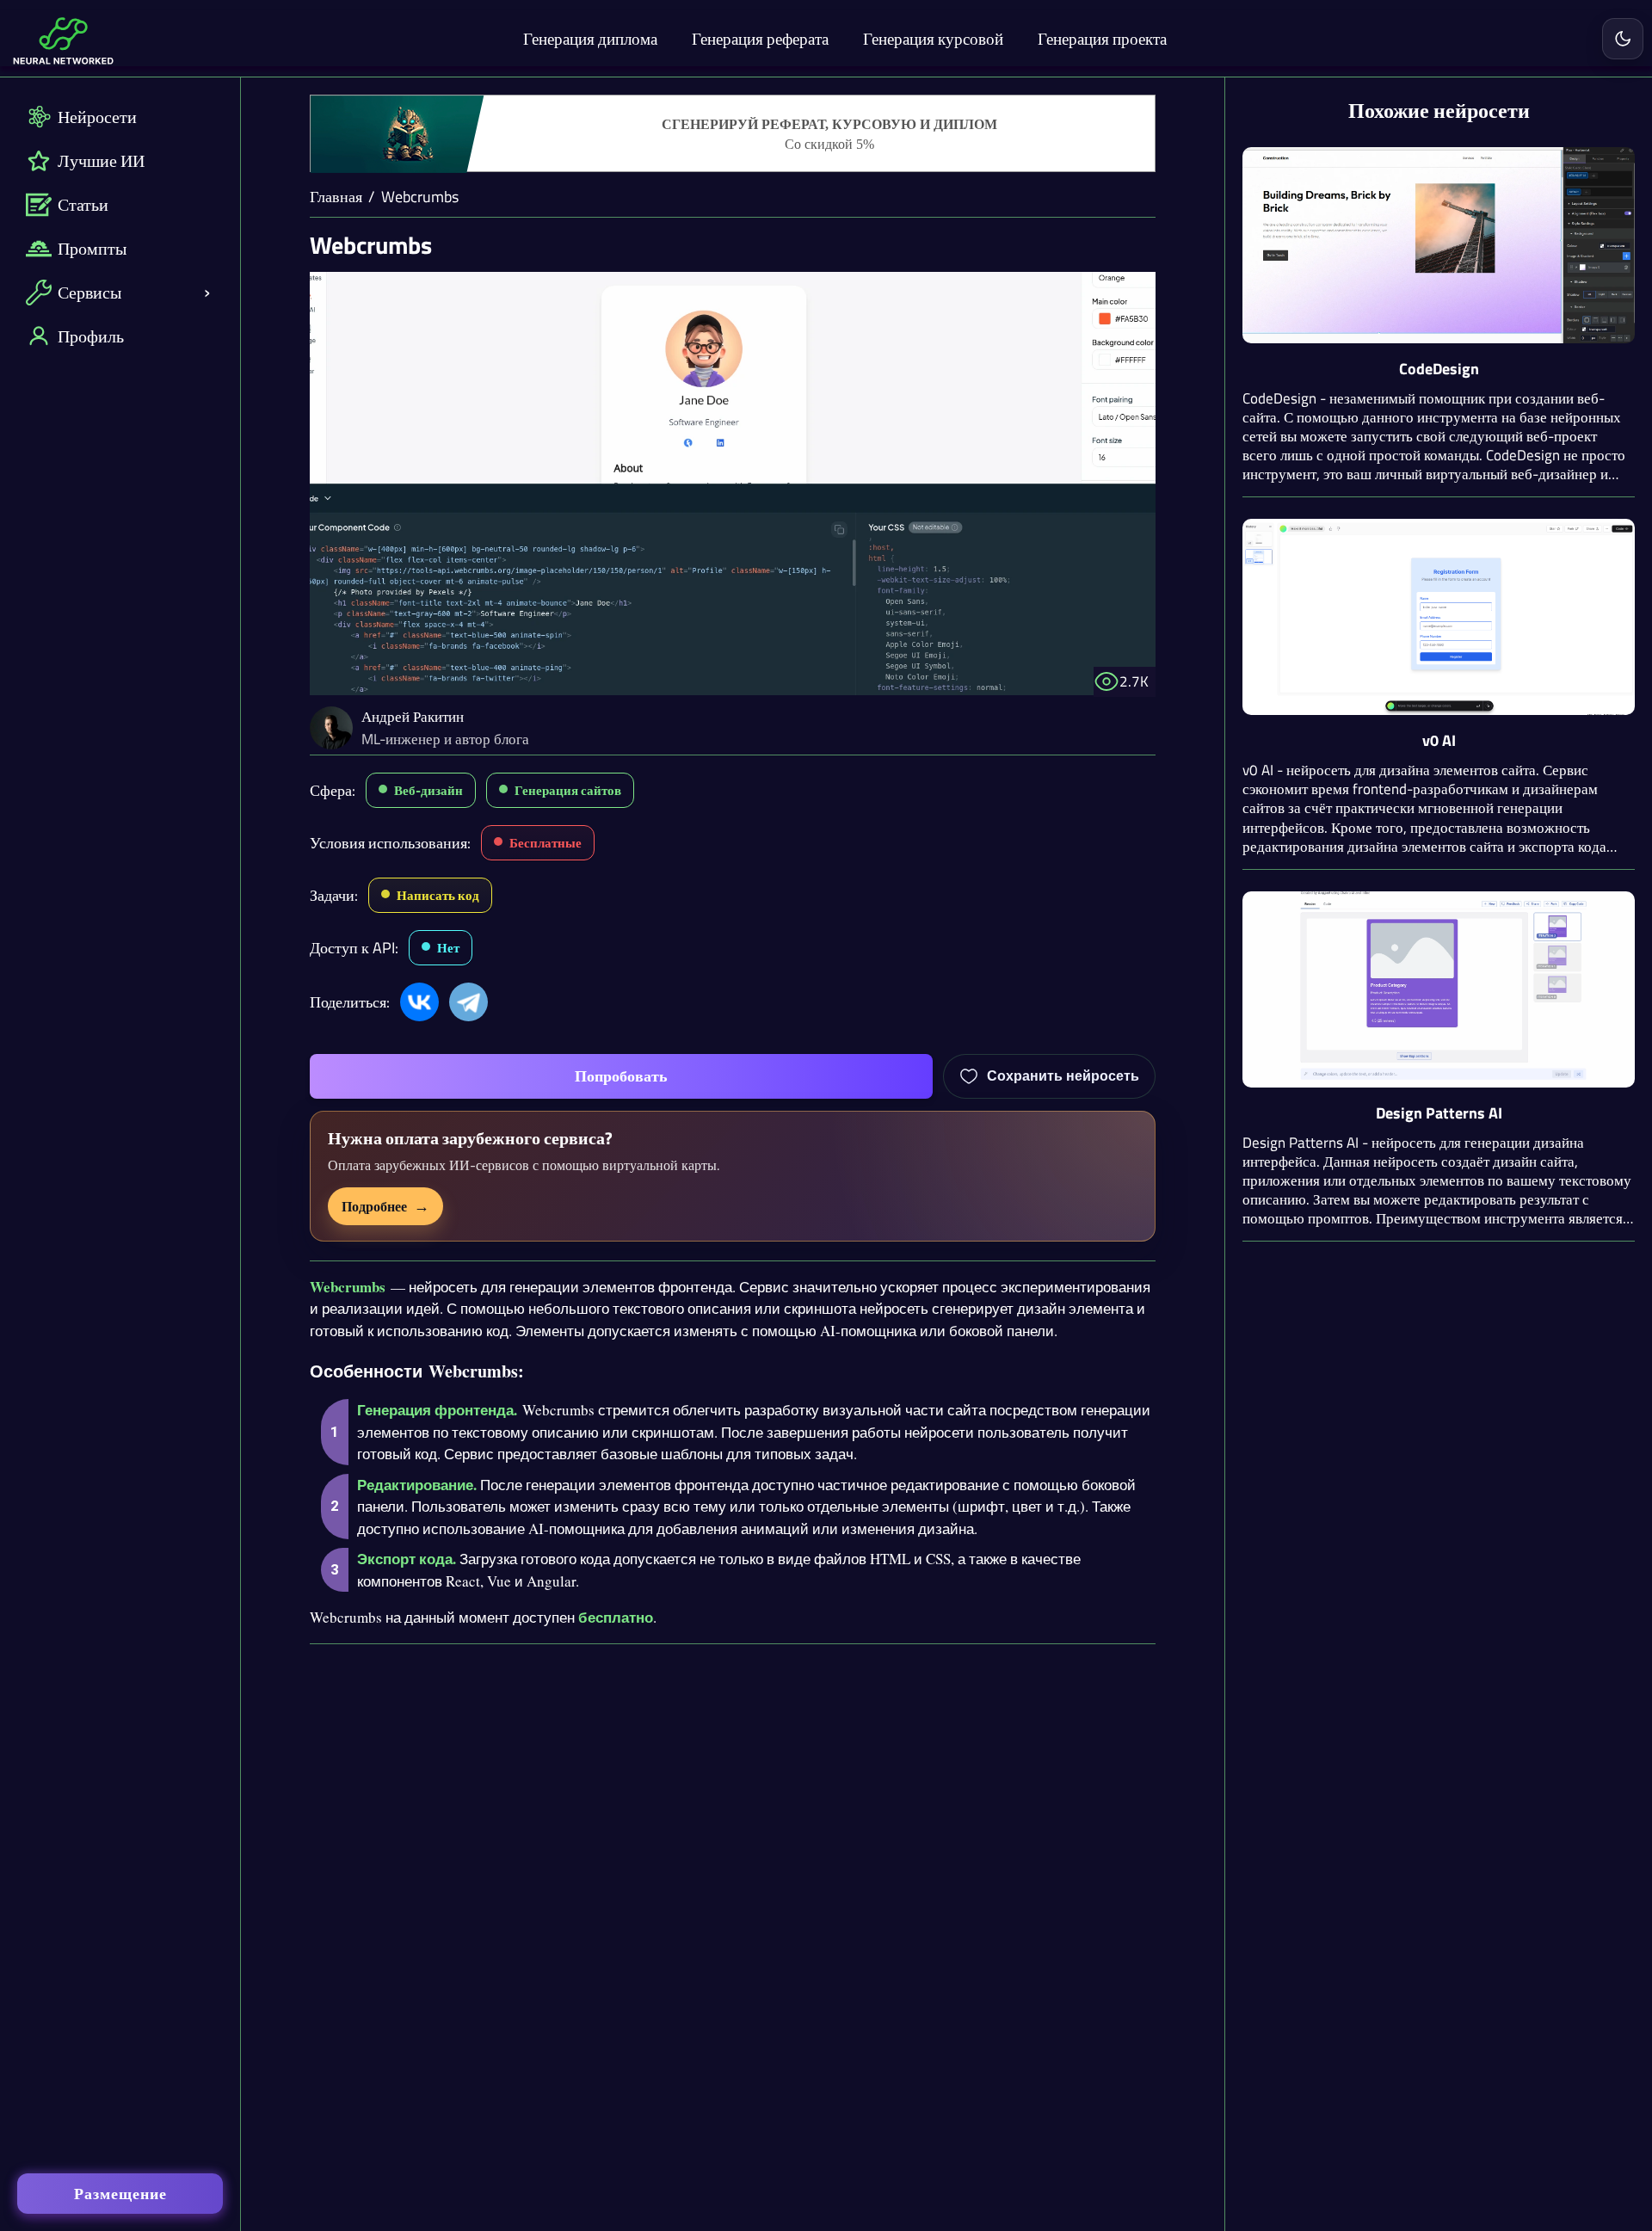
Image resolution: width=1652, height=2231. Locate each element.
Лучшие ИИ (101, 160)
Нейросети (97, 117)
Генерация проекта (1102, 38)
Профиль (91, 336)
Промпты (92, 248)
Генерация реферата (760, 38)
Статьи (83, 204)
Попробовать (621, 1076)
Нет (448, 948)
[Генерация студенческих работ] (733, 134)
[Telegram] (468, 1002)
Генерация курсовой (933, 38)
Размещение (120, 2194)
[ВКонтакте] (419, 1002)
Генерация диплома (590, 38)
